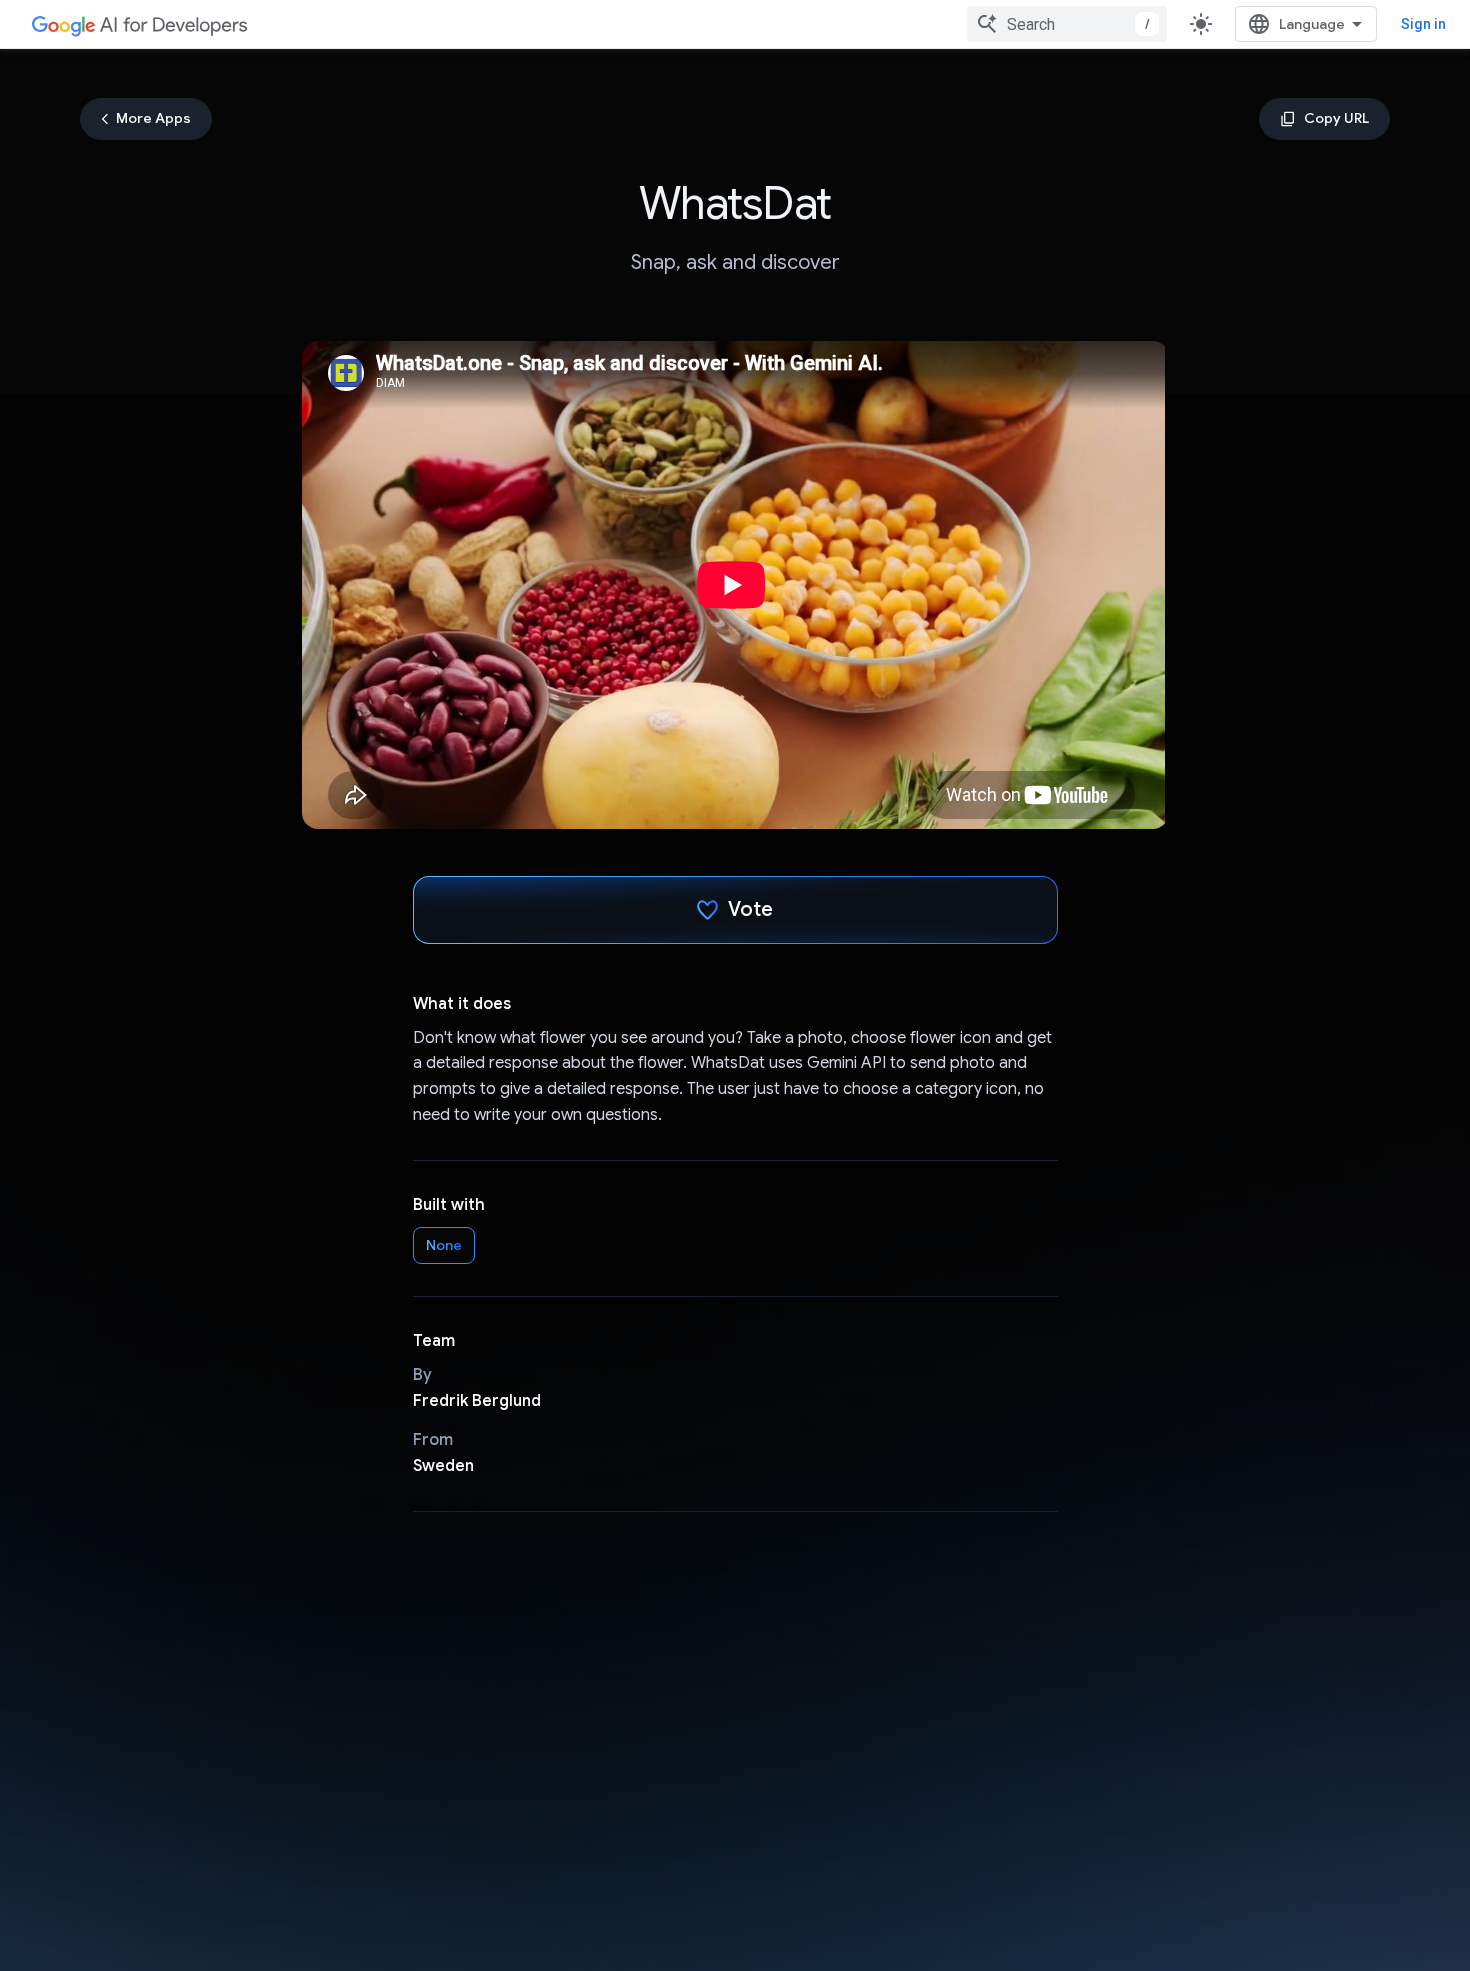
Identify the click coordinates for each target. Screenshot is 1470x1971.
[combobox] (1067, 24)
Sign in (1423, 24)
